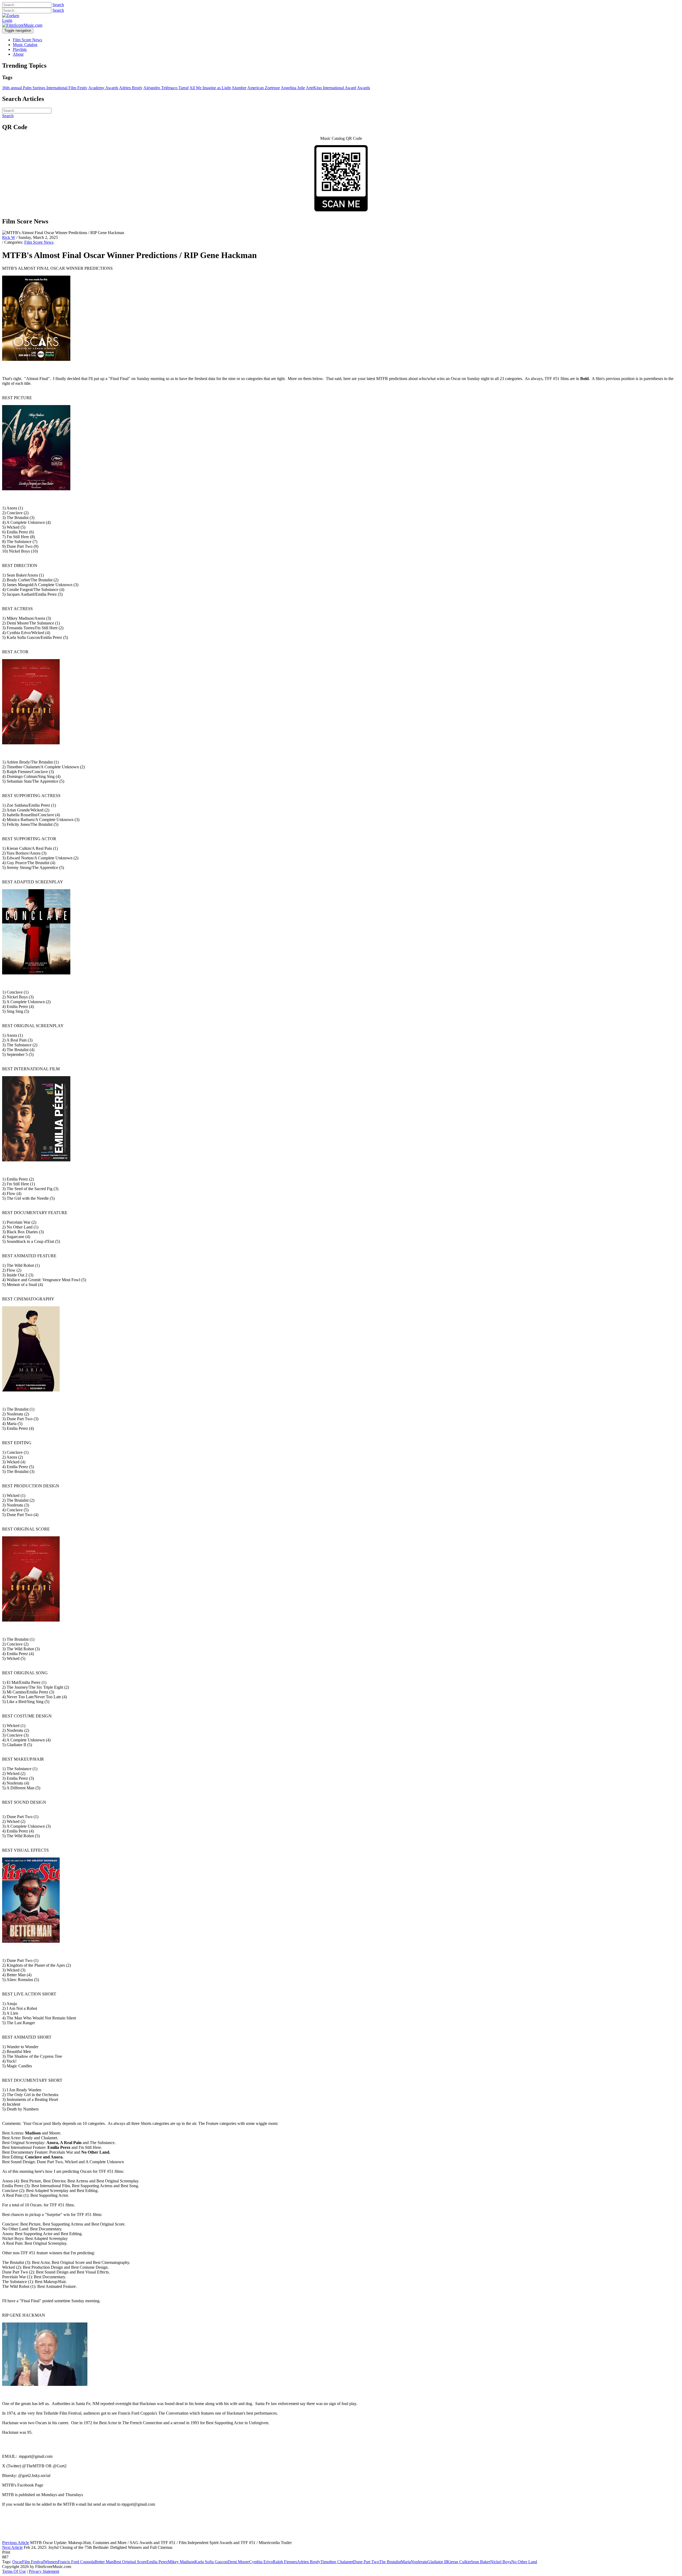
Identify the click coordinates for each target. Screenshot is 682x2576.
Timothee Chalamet (337, 2562)
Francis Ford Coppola (76, 2562)
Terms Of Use (14, 2571)
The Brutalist (390, 2562)
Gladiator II (437, 2562)
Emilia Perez (157, 2562)
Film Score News (39, 242)
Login (7, 20)
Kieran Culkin (459, 2562)
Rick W (9, 237)
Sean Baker (480, 2562)
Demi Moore (238, 2562)
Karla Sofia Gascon (211, 2562)
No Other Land (524, 2562)
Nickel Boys (501, 2562)
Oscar (17, 2562)
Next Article (12, 2547)
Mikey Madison (181, 2562)
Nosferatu (419, 2562)
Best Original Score (130, 2562)
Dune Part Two (366, 2562)
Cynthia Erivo (261, 2562)
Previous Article (16, 2543)
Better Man (104, 2562)
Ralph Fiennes (285, 2562)
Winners (51, 2562)
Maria (406, 2562)
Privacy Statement (44, 2571)
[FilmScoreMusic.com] (22, 25)
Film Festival (33, 2562)
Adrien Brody (309, 2562)
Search (58, 5)
